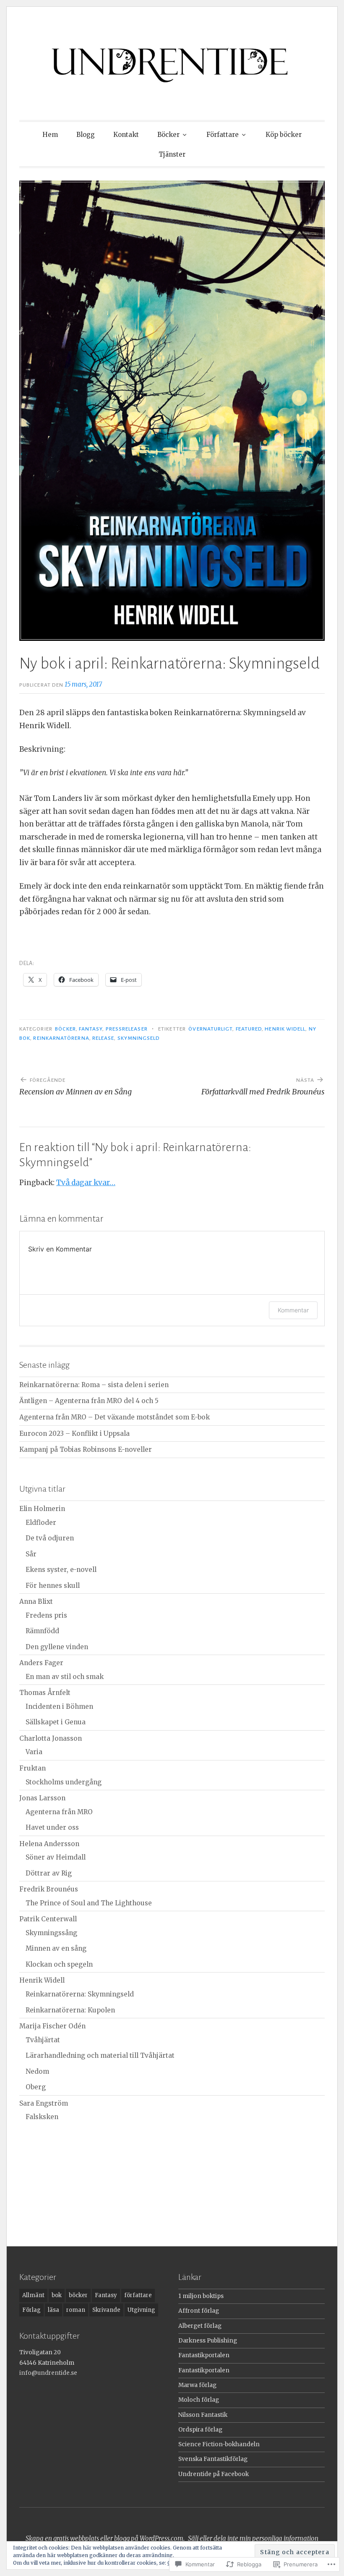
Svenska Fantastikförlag (213, 2459)
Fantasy (91, 1029)
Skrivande (106, 2310)
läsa (53, 2310)
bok (57, 2295)
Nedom (37, 2071)
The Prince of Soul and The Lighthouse (89, 1903)
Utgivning (141, 2310)
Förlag (31, 2310)
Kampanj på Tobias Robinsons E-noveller (86, 1449)
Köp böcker (284, 135)
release (103, 1038)
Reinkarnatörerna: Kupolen (70, 2010)
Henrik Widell (42, 1980)
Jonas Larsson (42, 1798)
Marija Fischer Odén (52, 2026)
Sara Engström (44, 2103)
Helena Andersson (49, 1844)
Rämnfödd (42, 1631)
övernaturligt (210, 1029)
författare (138, 2295)
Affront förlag (199, 2311)
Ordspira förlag (200, 2430)
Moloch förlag (199, 2400)
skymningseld (139, 1038)
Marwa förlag (197, 2385)
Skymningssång (51, 1933)
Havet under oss (52, 1827)
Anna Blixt (36, 1601)
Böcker (168, 135)
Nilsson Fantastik (203, 2415)
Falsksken (42, 2117)
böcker (65, 1029)
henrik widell (285, 1029)
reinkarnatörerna (61, 1038)
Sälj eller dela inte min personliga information (253, 2538)
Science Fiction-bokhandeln (219, 2444)
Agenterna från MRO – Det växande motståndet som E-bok (115, 1417)
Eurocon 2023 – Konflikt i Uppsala (74, 1434)
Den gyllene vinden (57, 1647)
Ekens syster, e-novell (61, 1570)
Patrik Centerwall (48, 1919)
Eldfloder (41, 1523)
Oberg (36, 2087)
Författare (223, 135)
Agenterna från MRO (59, 1812)
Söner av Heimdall (56, 1857)
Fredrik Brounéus (49, 1889)
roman (76, 2310)
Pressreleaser (127, 1029)
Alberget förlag (200, 2326)
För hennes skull (53, 1586)
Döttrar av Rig (49, 1873)
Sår (31, 1554)
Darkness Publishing (208, 2341)
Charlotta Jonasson (51, 1738)
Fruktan (33, 1768)
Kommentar (293, 1310)
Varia (34, 1752)
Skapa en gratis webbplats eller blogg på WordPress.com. (105, 2538)
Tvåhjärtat (43, 2040)
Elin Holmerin (42, 1509)
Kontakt (126, 135)
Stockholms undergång (64, 1782)
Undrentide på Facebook (214, 2474)
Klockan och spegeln (59, 1964)
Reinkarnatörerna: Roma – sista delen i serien (94, 1385)
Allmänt (33, 2295)
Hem (50, 135)
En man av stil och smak (65, 1677)
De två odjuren (50, 1538)
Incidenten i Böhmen (59, 1706)
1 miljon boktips (201, 2296)
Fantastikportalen (204, 2355)
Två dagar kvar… (86, 1183)
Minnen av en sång (56, 1948)
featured (249, 1029)
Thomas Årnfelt (45, 1693)
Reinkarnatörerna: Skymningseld (80, 1994)
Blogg (86, 135)
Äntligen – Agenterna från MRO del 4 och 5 (89, 1401)
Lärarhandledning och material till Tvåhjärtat (100, 2055)
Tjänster (172, 154)
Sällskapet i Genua (56, 1722)
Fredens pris (46, 1615)
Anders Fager (41, 1663)
